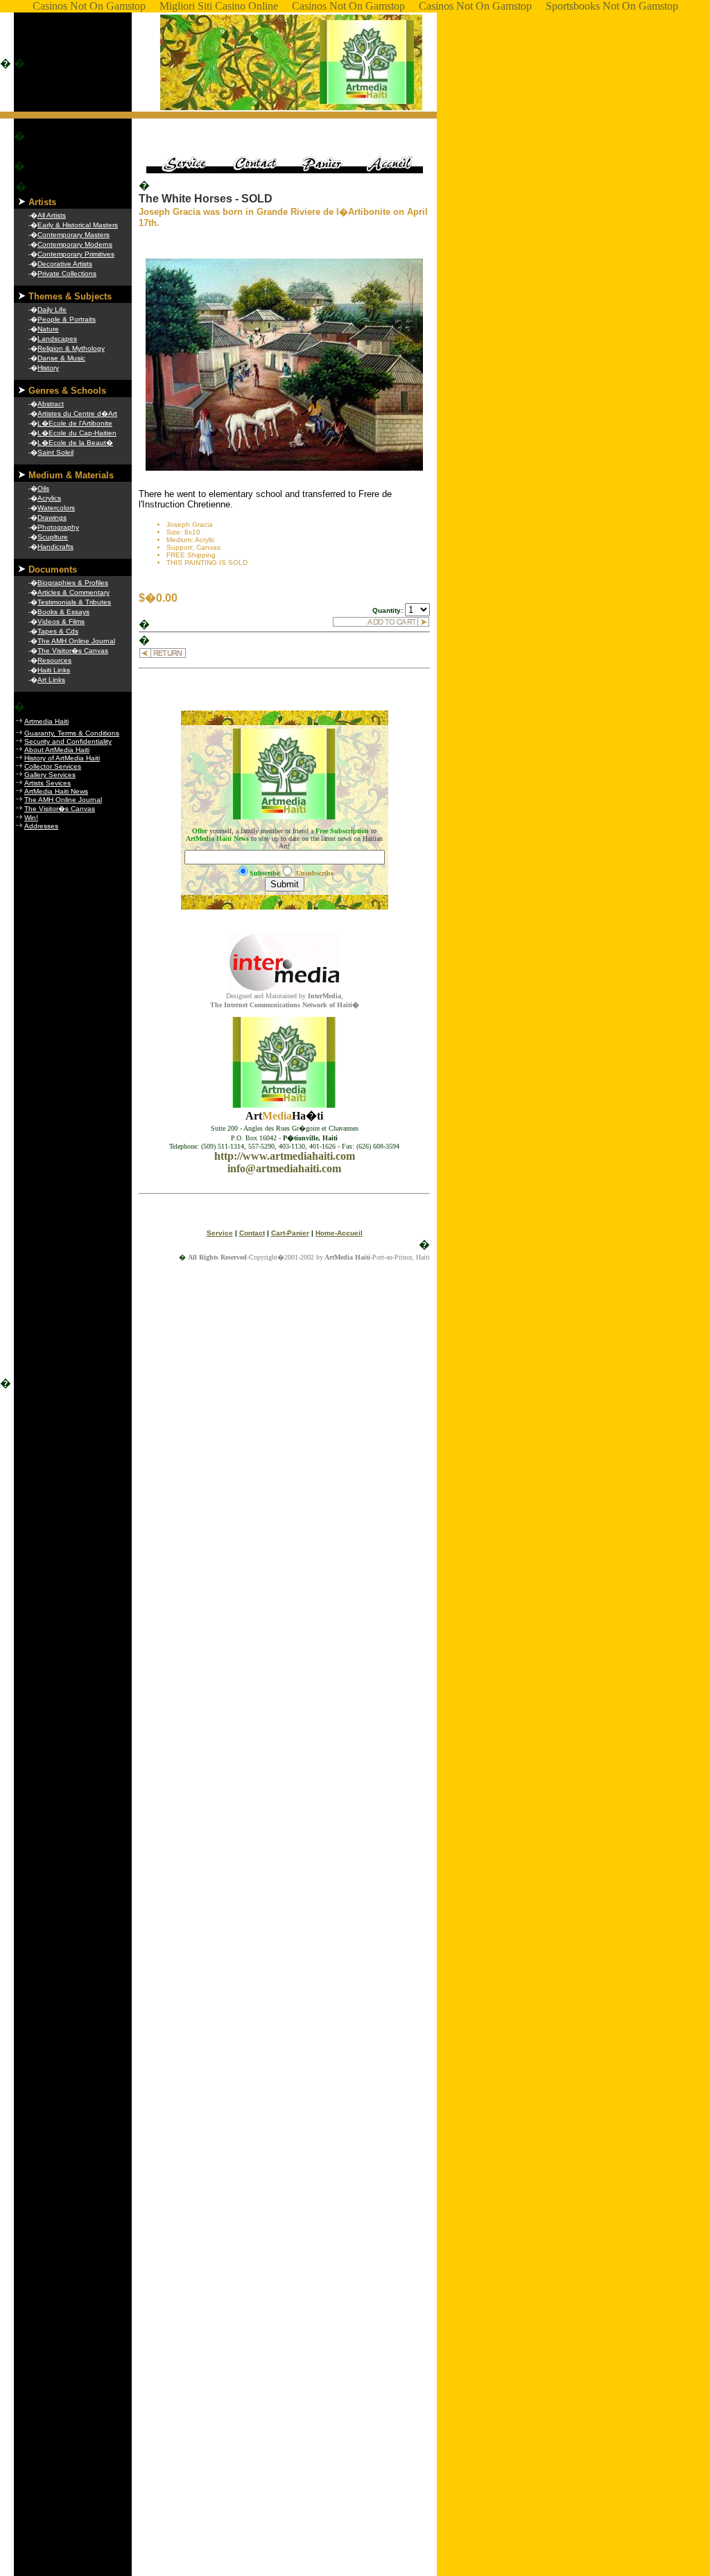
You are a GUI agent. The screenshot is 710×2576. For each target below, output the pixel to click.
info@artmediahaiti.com (284, 1168)
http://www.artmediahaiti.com (285, 1156)
